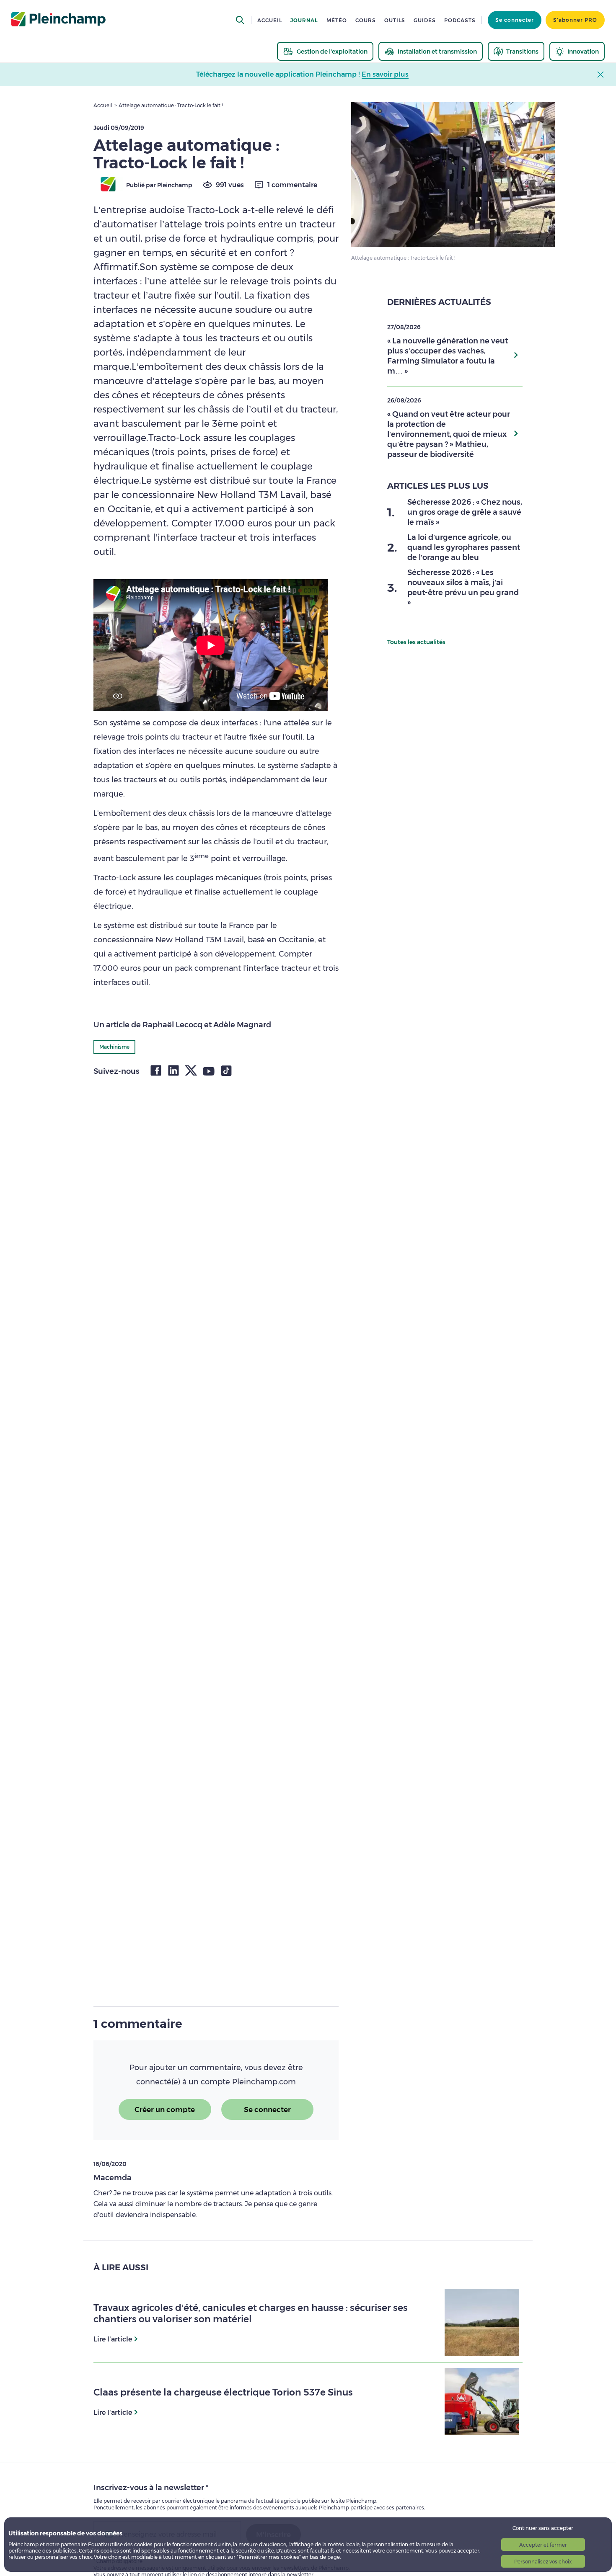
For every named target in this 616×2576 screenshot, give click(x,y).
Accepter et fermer (543, 2545)
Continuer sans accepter (543, 2528)
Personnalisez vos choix (543, 2562)
